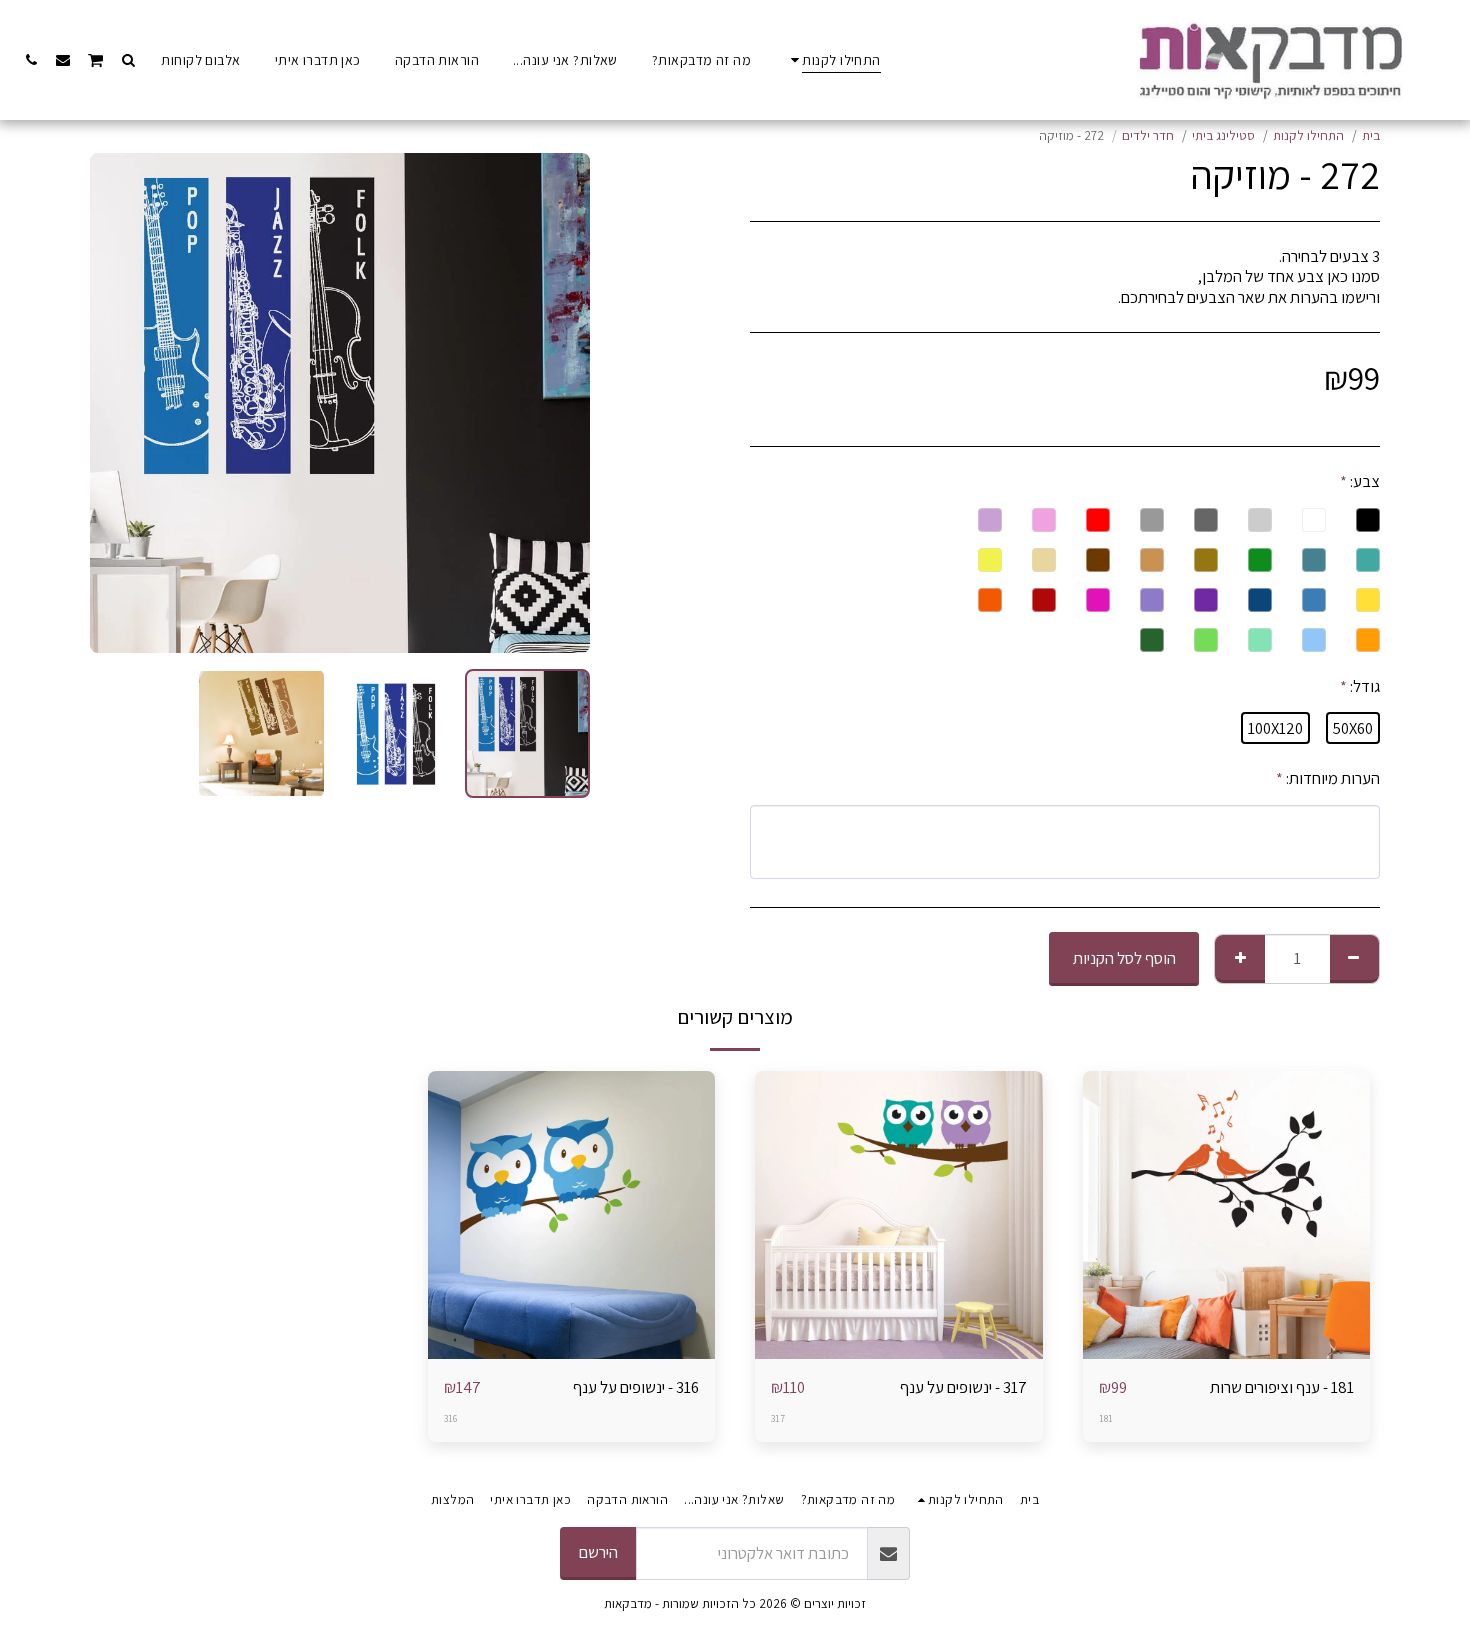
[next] (122, 403)
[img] (1227, 1215)
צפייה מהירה (1226, 1348)
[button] (128, 59)
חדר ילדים (1148, 135)
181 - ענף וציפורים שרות (1282, 1387)
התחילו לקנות (1308, 135)
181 (1106, 1418)
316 (450, 1418)
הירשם (598, 1552)
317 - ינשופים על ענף (963, 1387)
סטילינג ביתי (1223, 135)
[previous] (558, 403)
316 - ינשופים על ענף (636, 1387)
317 (778, 1418)
